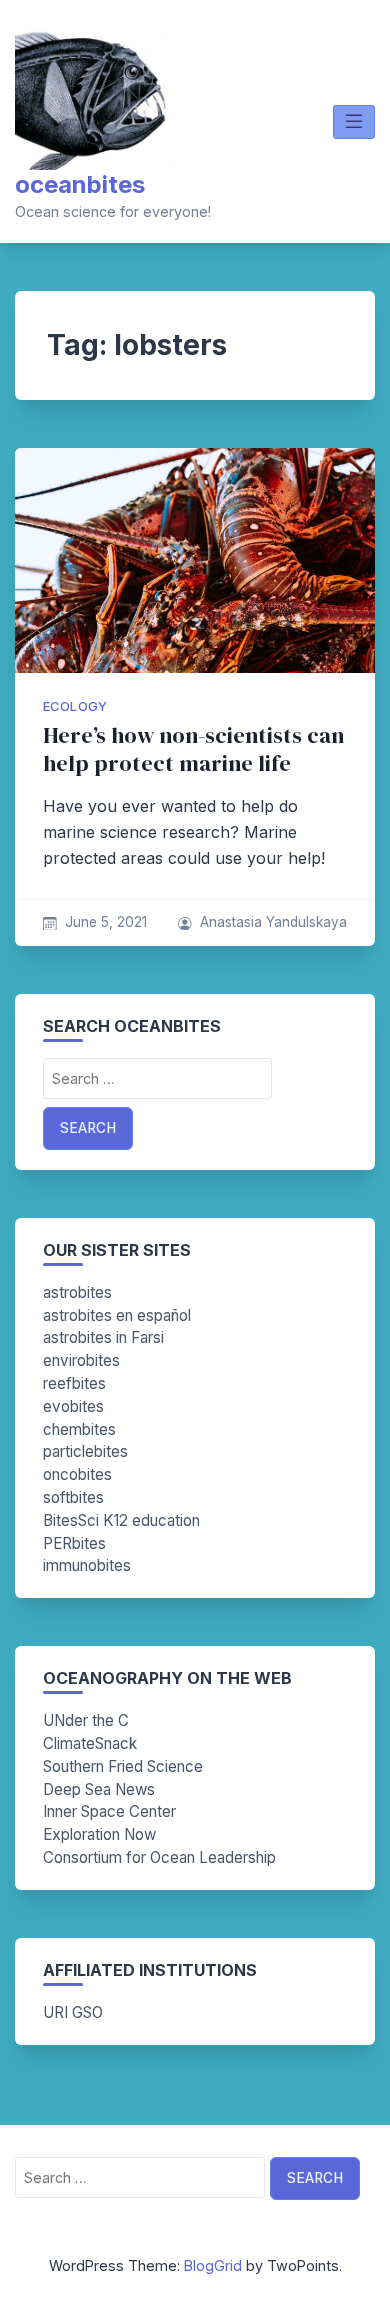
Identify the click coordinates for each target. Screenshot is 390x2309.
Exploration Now (99, 1834)
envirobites (81, 1360)
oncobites (77, 1474)
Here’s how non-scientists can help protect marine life (193, 749)
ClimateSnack (90, 1743)
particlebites (85, 1451)
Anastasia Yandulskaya (273, 922)
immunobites (87, 1565)
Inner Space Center (109, 1811)
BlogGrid (213, 2265)
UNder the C (86, 1720)
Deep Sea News (99, 1789)
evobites (73, 1406)
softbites (73, 1497)
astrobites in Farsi (103, 1337)
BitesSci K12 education (121, 1520)
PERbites (74, 1543)
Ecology (75, 706)
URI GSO (73, 2012)
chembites (79, 1429)
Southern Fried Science (123, 1766)
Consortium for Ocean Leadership (159, 1857)
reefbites (74, 1383)
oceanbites (80, 184)
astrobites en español (117, 1315)
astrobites (77, 1292)
